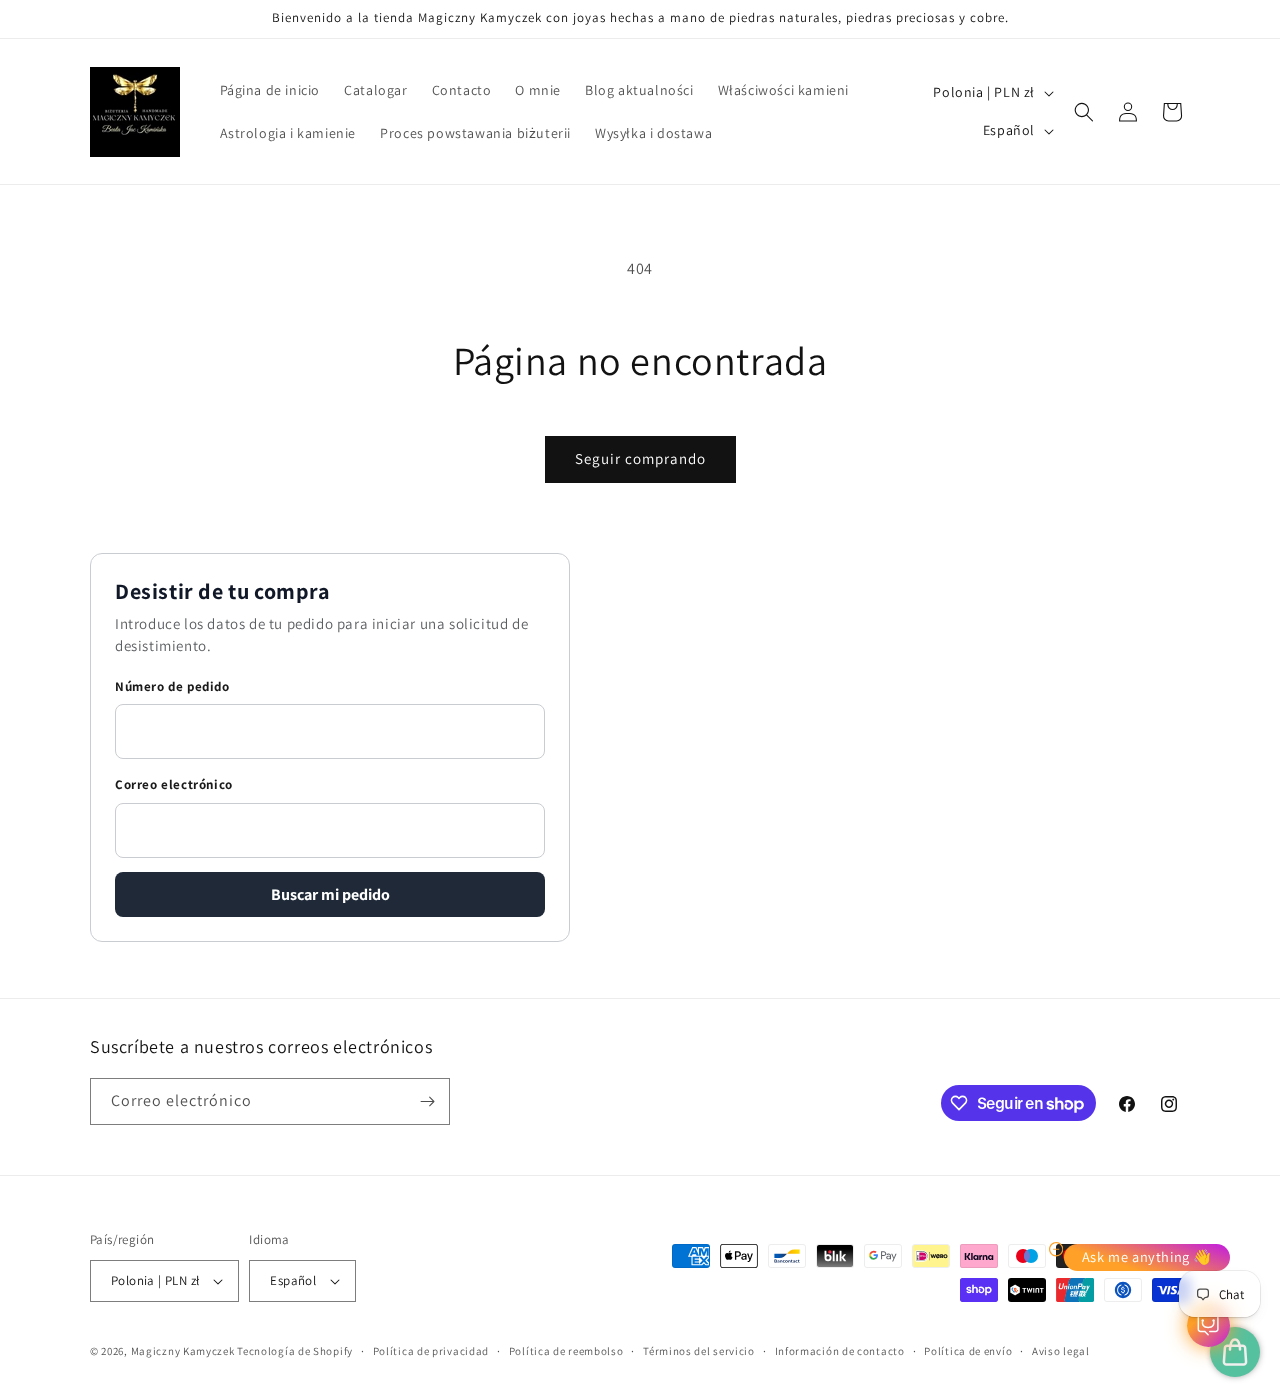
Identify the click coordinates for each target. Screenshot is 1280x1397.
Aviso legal (1061, 1351)
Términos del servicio (699, 1351)
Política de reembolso (566, 1351)
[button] (1084, 112)
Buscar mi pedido (330, 894)
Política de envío (968, 1351)
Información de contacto (840, 1351)
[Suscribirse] (427, 1101)
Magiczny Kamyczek (184, 1351)
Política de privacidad (431, 1351)
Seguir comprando (640, 458)
